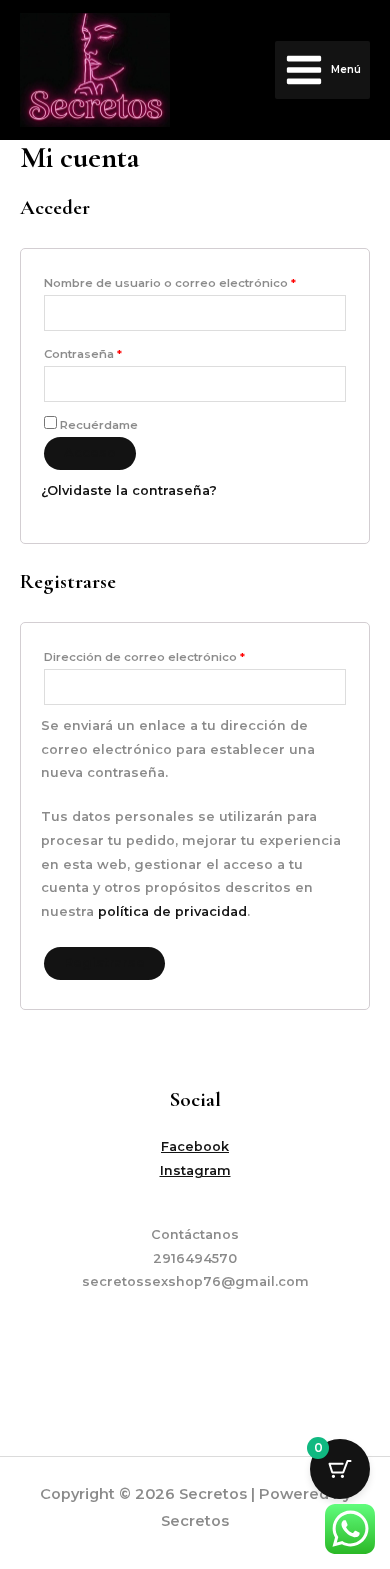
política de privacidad (172, 911)
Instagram (195, 1170)
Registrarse (104, 962)
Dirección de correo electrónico (177, 655)
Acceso (90, 452)
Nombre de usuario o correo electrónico (195, 281)
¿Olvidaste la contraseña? (129, 490)
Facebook (195, 1146)
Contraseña (116, 352)
